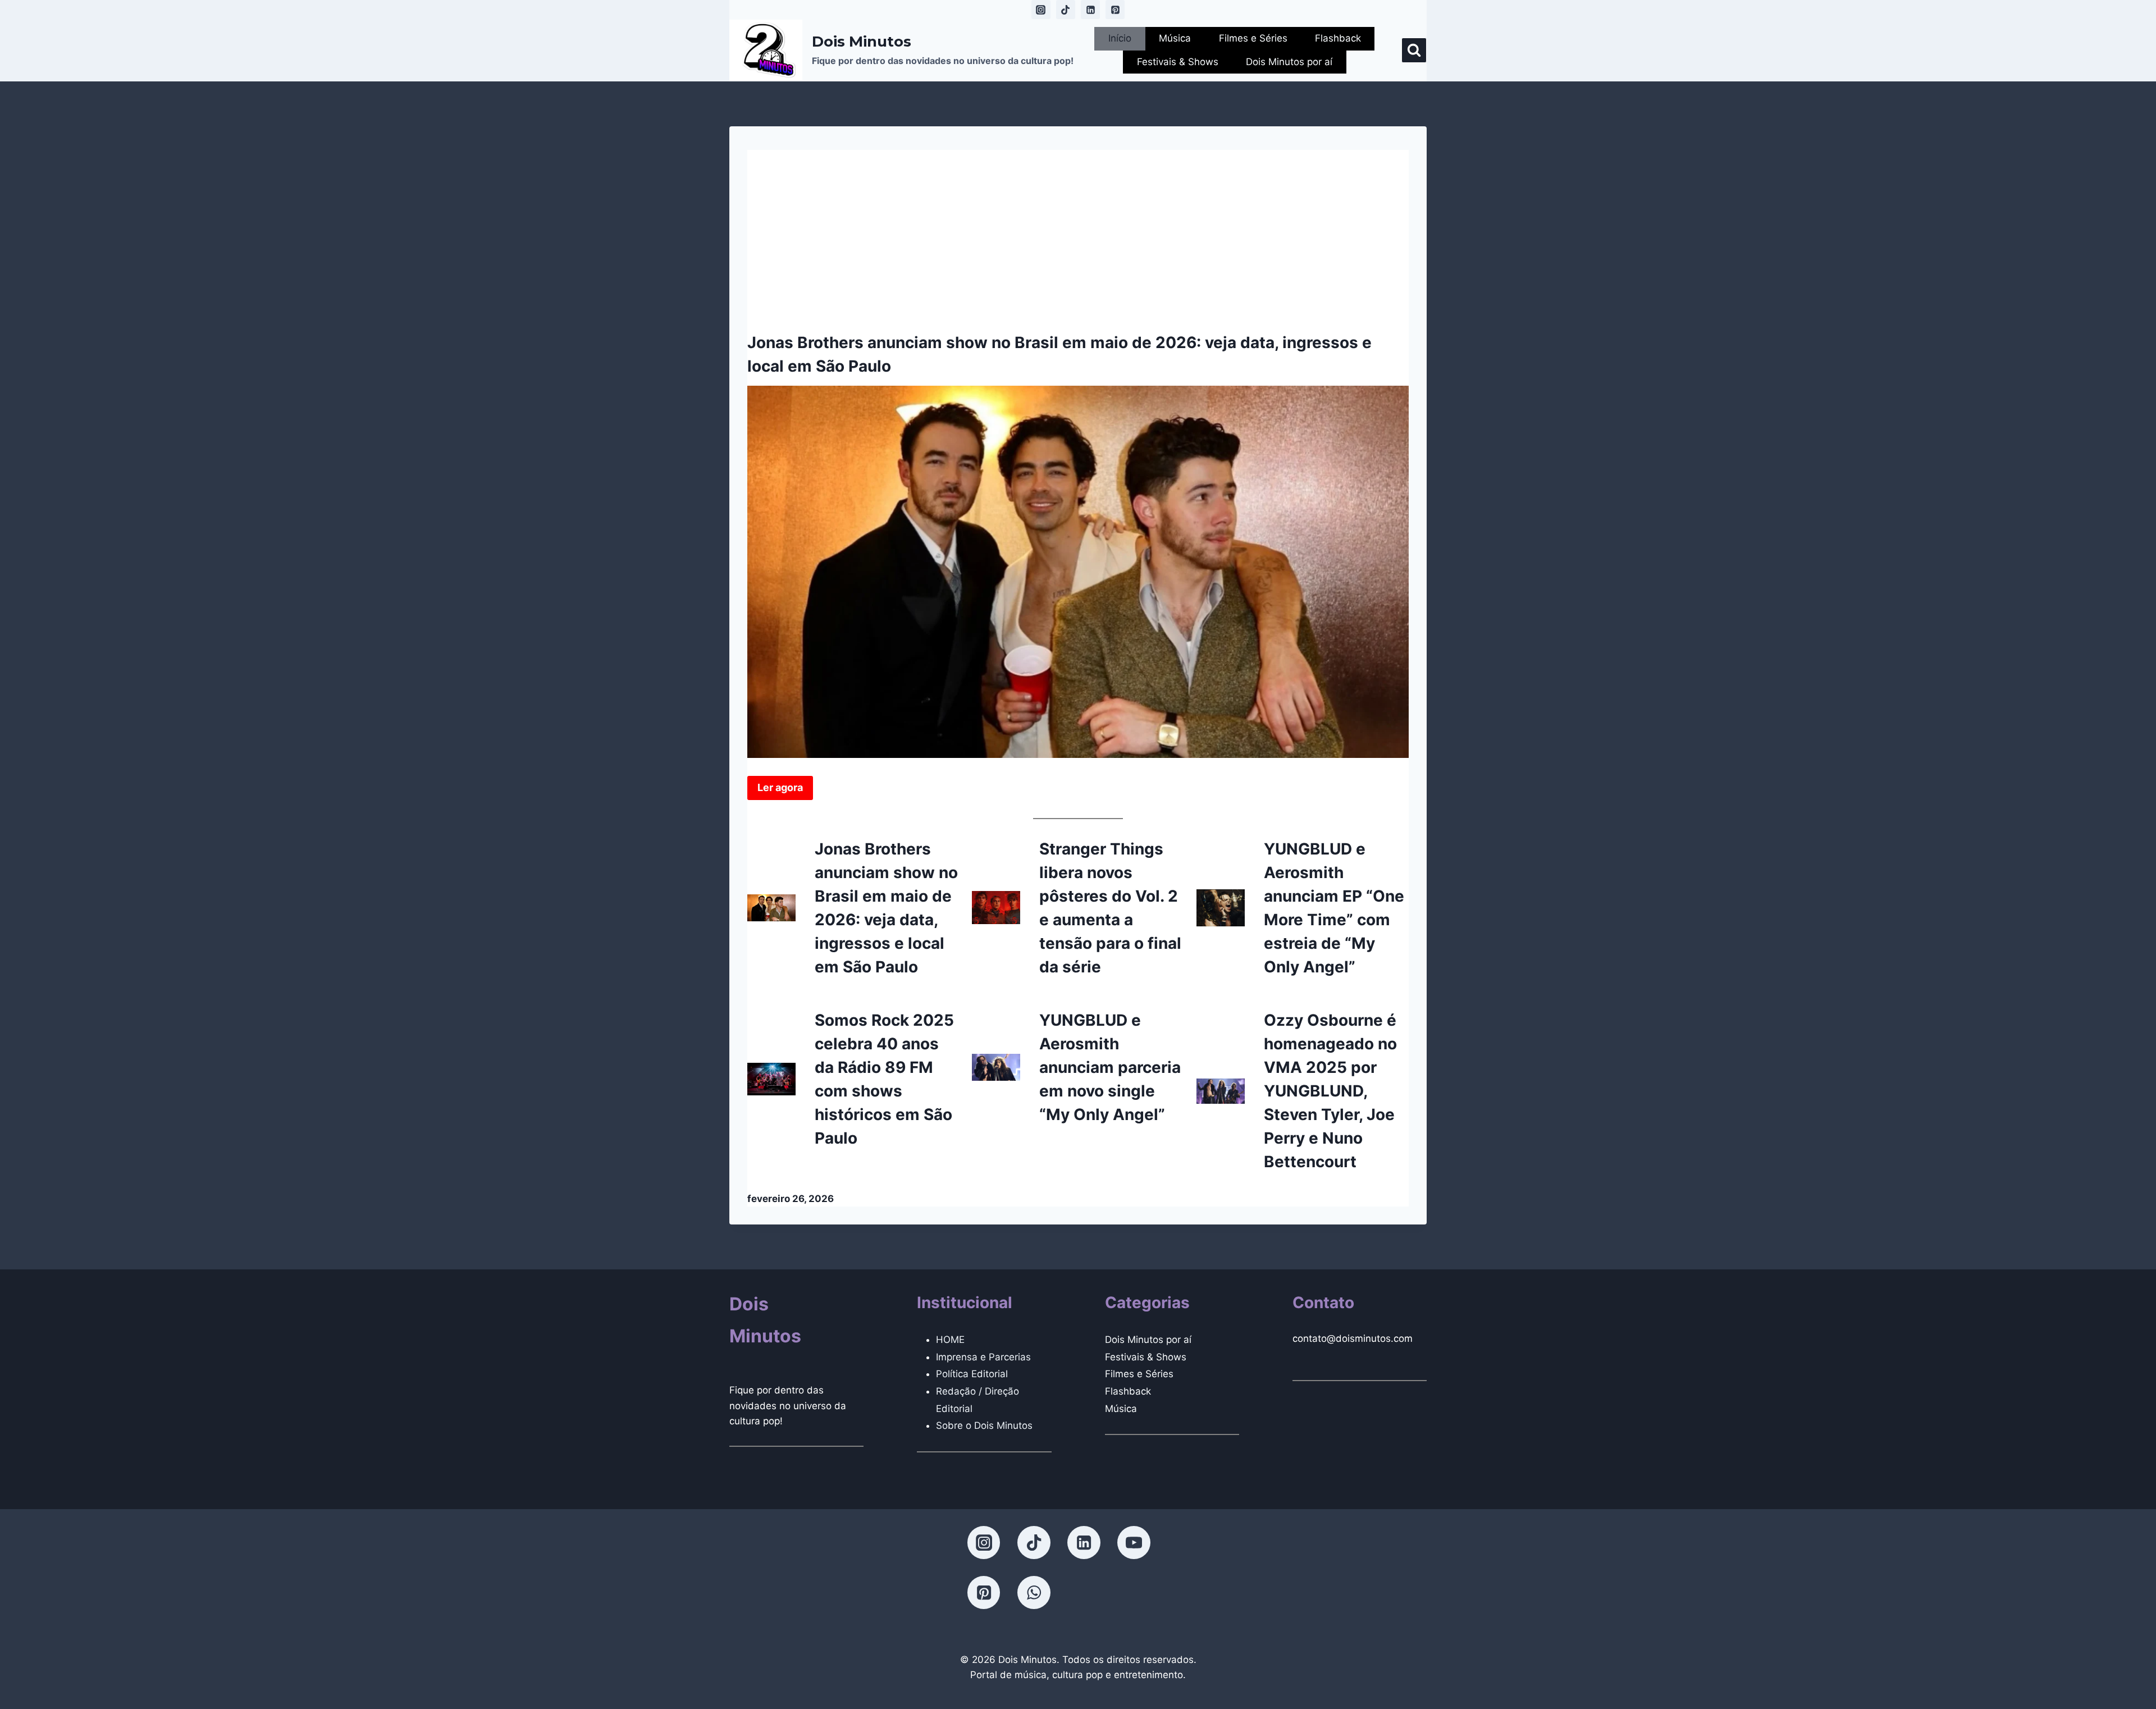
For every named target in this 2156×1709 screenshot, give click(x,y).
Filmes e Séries (1253, 38)
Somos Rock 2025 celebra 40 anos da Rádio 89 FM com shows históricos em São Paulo (884, 1079)
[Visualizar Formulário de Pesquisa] (1414, 50)
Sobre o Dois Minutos (984, 1425)
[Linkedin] (1090, 10)
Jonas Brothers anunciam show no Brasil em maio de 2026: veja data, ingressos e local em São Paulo (1059, 354)
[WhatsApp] (1034, 1592)
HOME (950, 1340)
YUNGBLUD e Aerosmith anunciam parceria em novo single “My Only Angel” (1110, 1067)
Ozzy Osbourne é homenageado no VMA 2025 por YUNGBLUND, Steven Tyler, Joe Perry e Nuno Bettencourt (1330, 1091)
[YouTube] (1134, 1542)
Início (1120, 38)
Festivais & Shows (1178, 62)
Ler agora (780, 787)
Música (1175, 38)
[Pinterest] (1115, 10)
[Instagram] (1041, 10)
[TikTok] (1066, 10)
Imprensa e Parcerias (983, 1357)
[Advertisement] (1078, 229)
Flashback (1338, 38)
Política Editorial (972, 1374)
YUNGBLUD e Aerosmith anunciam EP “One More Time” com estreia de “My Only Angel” (1334, 908)
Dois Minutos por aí (1289, 62)
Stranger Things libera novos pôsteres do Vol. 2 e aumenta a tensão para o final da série (1110, 908)
